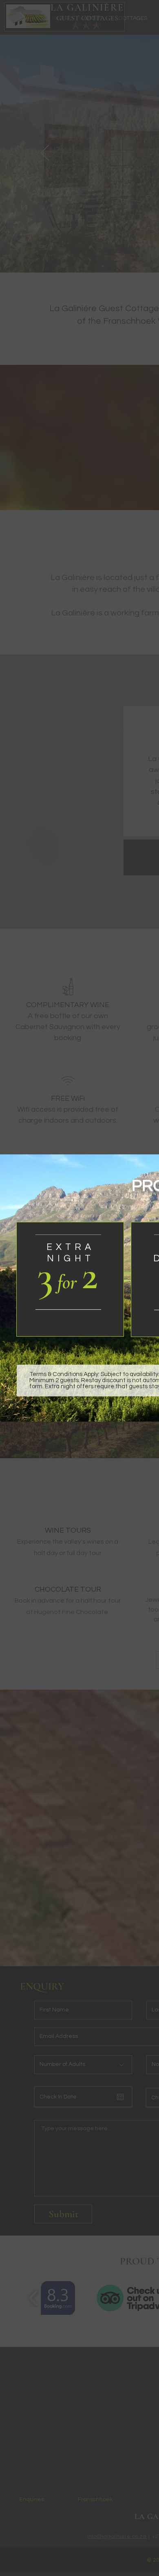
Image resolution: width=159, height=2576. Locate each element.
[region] (70, 1284)
